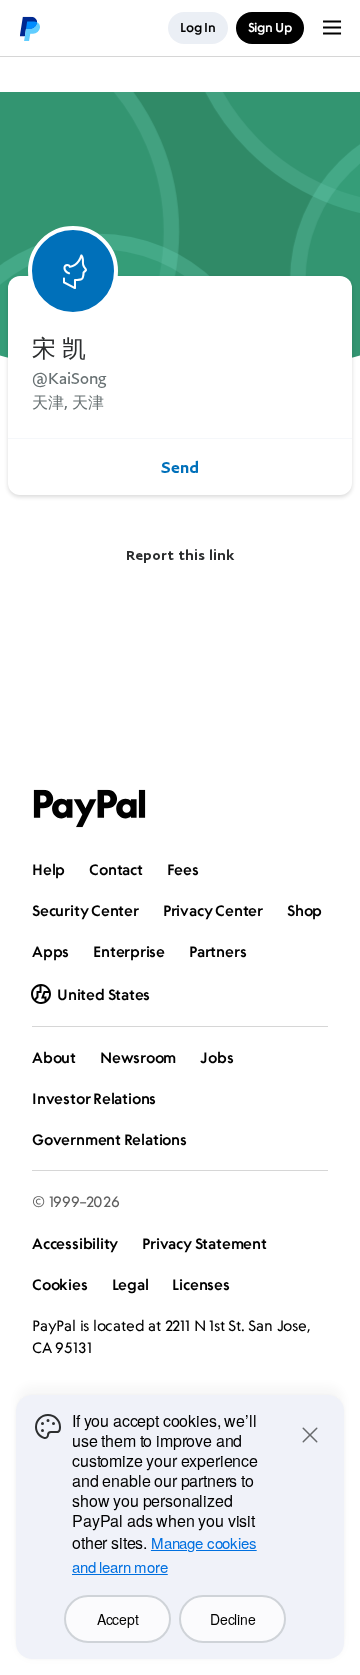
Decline (232, 1619)
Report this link (180, 554)
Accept (117, 1619)
